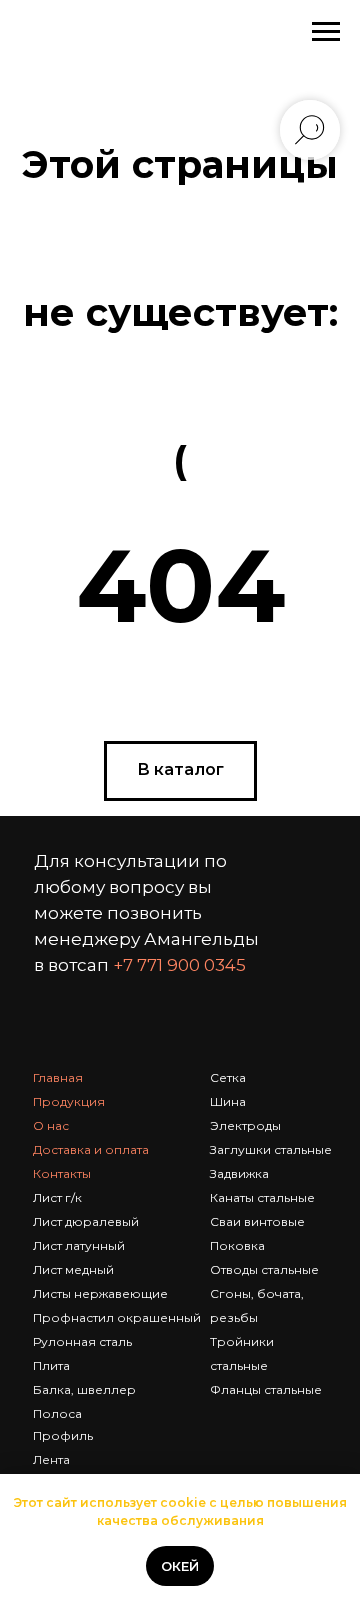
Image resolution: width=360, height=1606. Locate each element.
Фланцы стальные (266, 1389)
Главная (58, 1077)
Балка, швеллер (84, 1389)
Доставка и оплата (91, 1149)
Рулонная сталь (82, 1341)
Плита (51, 1365)
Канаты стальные (262, 1197)
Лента (51, 1459)
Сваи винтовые (257, 1221)
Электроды (245, 1125)
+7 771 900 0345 (179, 965)
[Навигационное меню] (326, 32)
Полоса (57, 1413)
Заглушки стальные (271, 1149)
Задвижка (239, 1173)
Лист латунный (79, 1245)
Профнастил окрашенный (117, 1317)
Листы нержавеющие (100, 1293)
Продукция (69, 1101)
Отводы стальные (264, 1269)
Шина (228, 1101)
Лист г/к (57, 1197)
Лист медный (73, 1269)
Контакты (62, 1173)
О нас (51, 1125)
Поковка (237, 1245)
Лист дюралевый (86, 1221)
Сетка (228, 1077)
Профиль (63, 1435)
